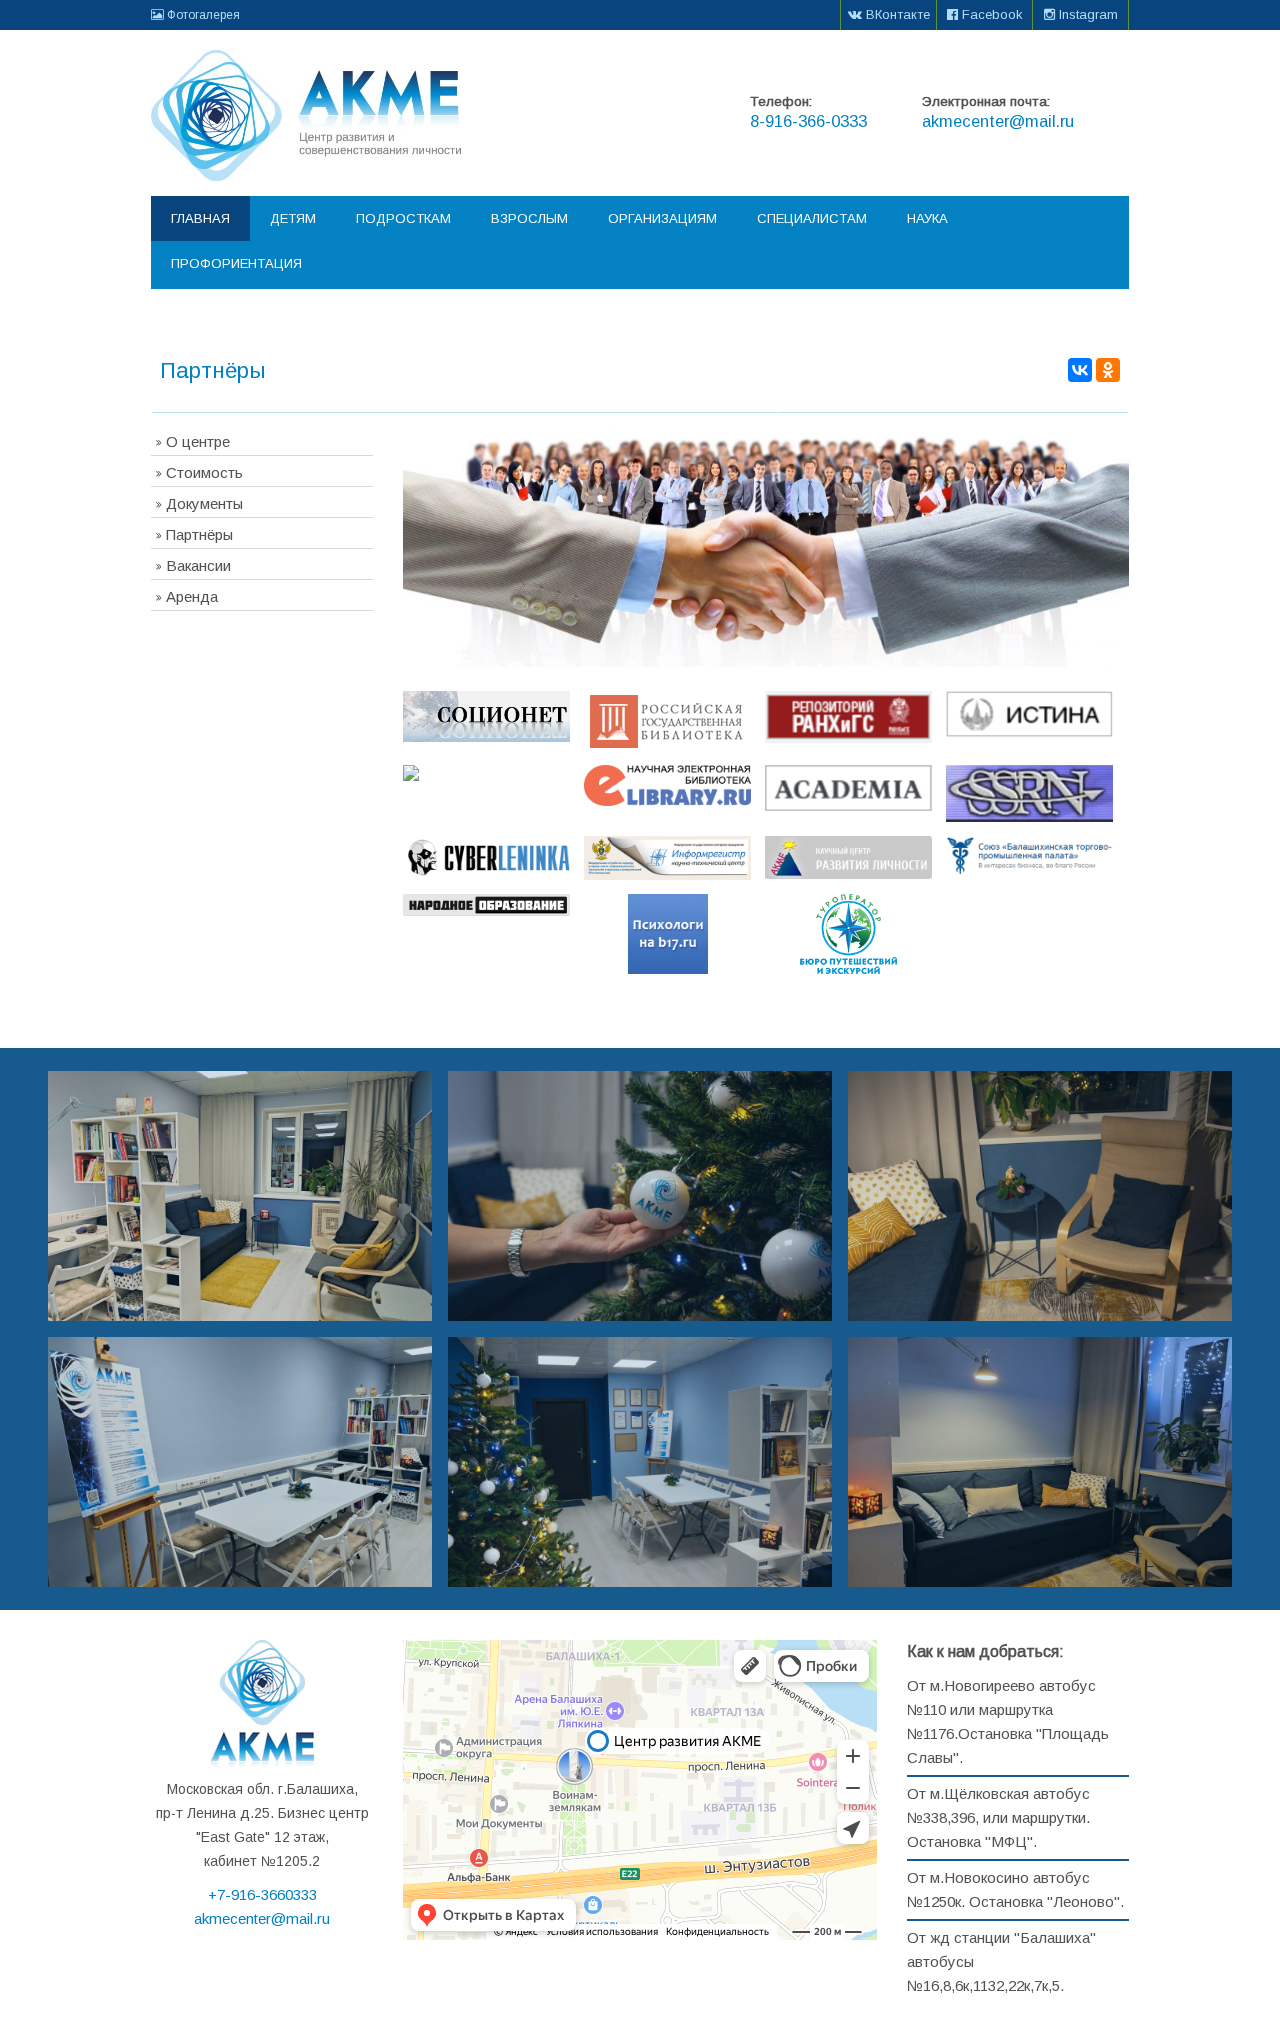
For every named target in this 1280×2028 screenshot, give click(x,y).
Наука (927, 218)
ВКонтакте (896, 14)
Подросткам (403, 218)
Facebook (990, 14)
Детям (293, 218)
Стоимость (204, 472)
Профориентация (236, 263)
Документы (204, 503)
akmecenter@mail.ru (998, 121)
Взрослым (529, 218)
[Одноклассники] (1108, 370)
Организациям (662, 218)
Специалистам (812, 218)
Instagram (1086, 14)
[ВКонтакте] (1080, 370)
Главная (200, 218)
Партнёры (199, 534)
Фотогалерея (202, 15)
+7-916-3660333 (262, 1894)
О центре (198, 441)
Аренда (192, 596)
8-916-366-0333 (808, 121)
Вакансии (198, 565)
